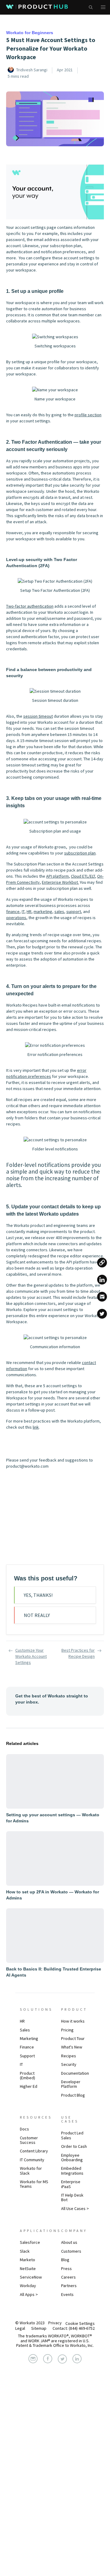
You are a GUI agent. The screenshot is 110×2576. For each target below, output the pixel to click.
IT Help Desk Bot (72, 2197)
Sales (25, 2030)
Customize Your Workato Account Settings (31, 1656)
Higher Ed (29, 2086)
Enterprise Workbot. (60, 882)
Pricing (67, 2030)
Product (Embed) (28, 2075)
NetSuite (28, 2269)
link (36, 1427)
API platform (57, 876)
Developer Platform (71, 2084)
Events (67, 2294)
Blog (65, 2260)
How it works (73, 2021)
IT (23, 911)
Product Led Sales (72, 2135)
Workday (28, 2286)
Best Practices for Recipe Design (78, 1653)
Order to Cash (74, 2146)
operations (16, 918)
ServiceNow (31, 2277)
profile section (88, 415)
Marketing (29, 2038)
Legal (20, 2328)
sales (59, 911)
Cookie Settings (80, 2323)
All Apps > (29, 2294)
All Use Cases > (75, 2208)
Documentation (75, 2073)
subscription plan (80, 853)
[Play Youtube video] (55, 192)
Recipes (69, 2056)
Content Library (34, 2151)
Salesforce (30, 2243)
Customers (71, 2251)
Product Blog (73, 2095)
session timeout (38, 716)
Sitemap (39, 2328)
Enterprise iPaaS (71, 2184)
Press (66, 2269)
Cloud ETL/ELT (83, 876)
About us (69, 2243)
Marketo (28, 2260)
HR (29, 911)
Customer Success (29, 2140)
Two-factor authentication (30, 606)
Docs (24, 2129)
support (74, 911)
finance (13, 911)
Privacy (55, 2323)
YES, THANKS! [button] (38, 1595)
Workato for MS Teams (34, 2184)
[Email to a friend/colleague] (102, 1297)
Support (27, 2056)
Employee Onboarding (72, 2157)
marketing (43, 911)
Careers (68, 2277)
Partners (69, 2286)
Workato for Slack (31, 2171)
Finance (27, 2047)
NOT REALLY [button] (37, 1615)
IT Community (32, 2160)
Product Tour (73, 2038)
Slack (25, 2251)
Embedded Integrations (72, 2171)
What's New (72, 2047)
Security (69, 2064)
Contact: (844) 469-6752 (74, 2328)
